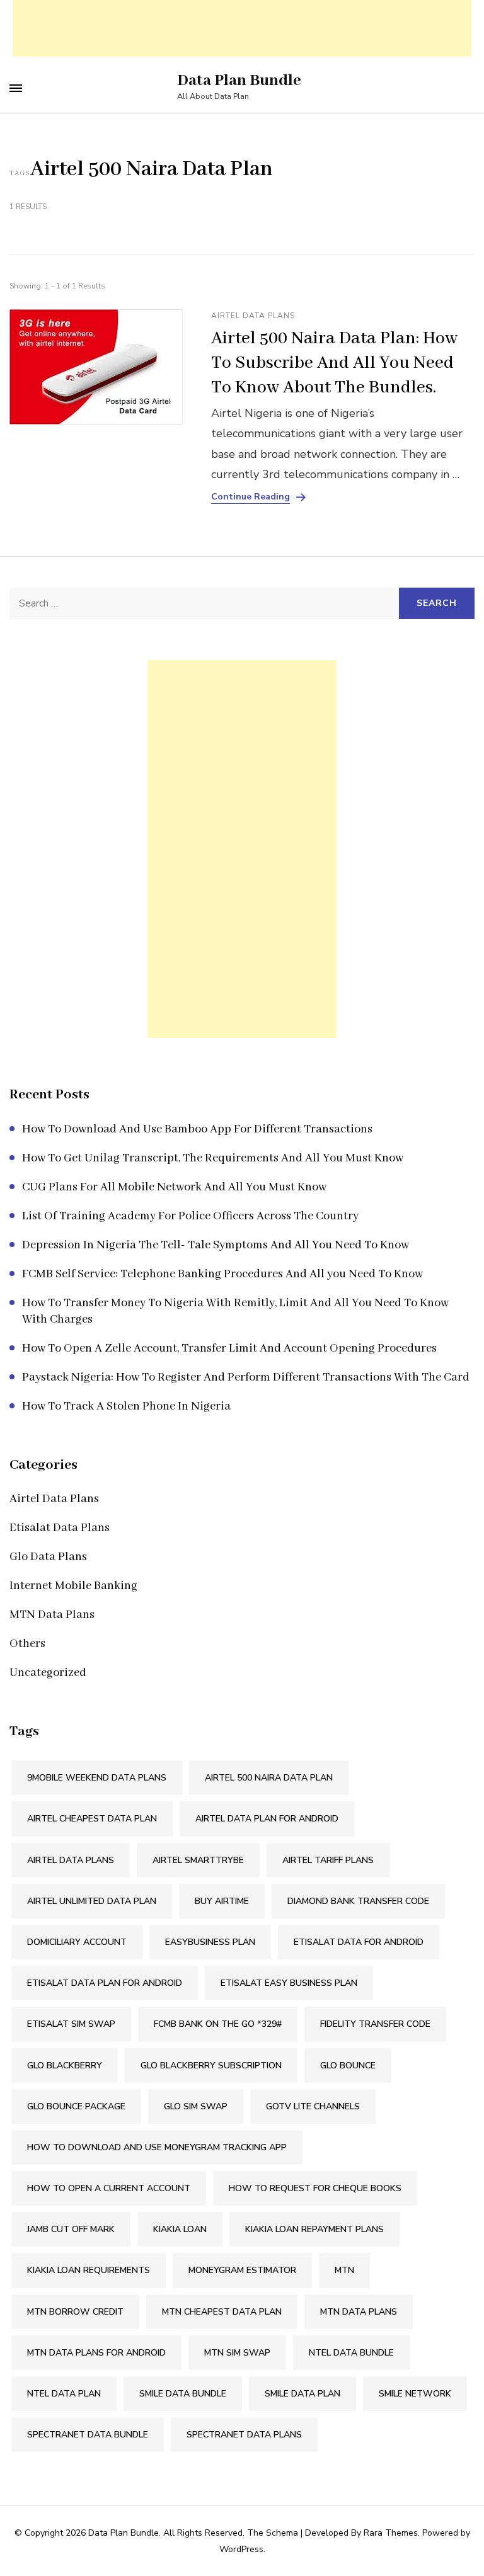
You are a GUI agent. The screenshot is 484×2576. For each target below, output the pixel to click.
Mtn (344, 2270)
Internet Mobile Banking (73, 1586)
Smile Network (415, 2394)
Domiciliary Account (77, 1942)
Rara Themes (391, 2533)
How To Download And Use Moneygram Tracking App (157, 2147)
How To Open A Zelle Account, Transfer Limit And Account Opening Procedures (229, 1348)
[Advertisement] (242, 28)
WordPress (241, 2549)
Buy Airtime (222, 1901)
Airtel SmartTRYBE (198, 1860)
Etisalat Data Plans (60, 1528)
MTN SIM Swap (237, 2353)
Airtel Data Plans (253, 316)
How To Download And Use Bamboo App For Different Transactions (197, 1129)
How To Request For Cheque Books (315, 2188)
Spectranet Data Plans (244, 2435)
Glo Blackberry (65, 2066)
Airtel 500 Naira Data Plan (269, 1778)
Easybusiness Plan (210, 1942)
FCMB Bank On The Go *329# (218, 2024)
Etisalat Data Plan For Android (105, 1983)
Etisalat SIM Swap (71, 2024)
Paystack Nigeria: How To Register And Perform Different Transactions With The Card (246, 1377)
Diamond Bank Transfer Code (358, 1901)
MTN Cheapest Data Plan (222, 2312)
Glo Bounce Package (76, 2106)
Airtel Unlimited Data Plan (92, 1901)
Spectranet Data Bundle (88, 2435)
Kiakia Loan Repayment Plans (314, 2229)
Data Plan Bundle (239, 81)
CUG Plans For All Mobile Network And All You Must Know (174, 1187)
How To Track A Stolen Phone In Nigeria (126, 1406)
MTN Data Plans (52, 1615)
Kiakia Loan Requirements (89, 2270)
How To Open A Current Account (109, 2188)
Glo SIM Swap (196, 2106)
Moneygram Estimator (242, 2270)
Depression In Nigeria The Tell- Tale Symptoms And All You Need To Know (216, 1245)
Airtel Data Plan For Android (267, 1819)
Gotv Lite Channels (313, 2106)
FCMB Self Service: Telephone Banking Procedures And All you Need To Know (222, 1274)
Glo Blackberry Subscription (211, 2066)
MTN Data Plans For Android (96, 2353)
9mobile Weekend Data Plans (97, 1778)
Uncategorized (48, 1673)
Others (27, 1644)
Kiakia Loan (180, 2229)
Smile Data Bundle (183, 2394)
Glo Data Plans (48, 1557)
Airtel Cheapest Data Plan (92, 1819)
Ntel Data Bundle (351, 2353)
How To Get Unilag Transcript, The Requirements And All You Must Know (213, 1158)
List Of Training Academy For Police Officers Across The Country (190, 1216)
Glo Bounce (348, 2066)
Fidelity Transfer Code (375, 2024)
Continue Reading (251, 497)
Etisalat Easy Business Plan (289, 1983)
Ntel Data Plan (64, 2394)
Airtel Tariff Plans (328, 1860)
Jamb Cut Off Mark (71, 2229)
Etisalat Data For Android (359, 1942)
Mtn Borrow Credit (75, 2312)
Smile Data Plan (302, 2394)
